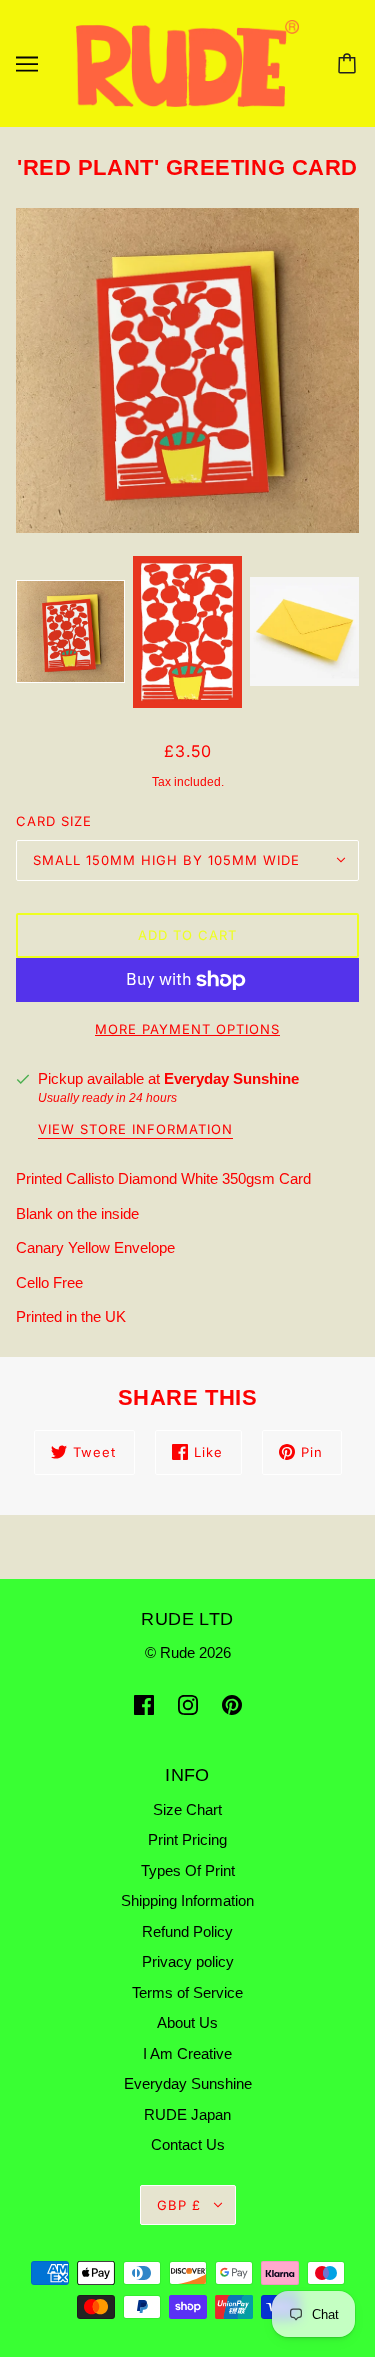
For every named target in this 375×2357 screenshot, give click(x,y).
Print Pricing (187, 1839)
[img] (144, 1704)
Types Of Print (188, 1870)
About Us (187, 2022)
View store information (135, 1130)
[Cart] (350, 64)
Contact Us (188, 2144)
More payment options (187, 1029)
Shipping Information (187, 1900)
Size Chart (187, 1809)
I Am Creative (187, 2053)
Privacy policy (188, 1961)
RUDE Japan (187, 2114)
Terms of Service (187, 1992)
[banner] (187, 62)
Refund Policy (187, 1931)
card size (54, 821)
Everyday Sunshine (231, 1078)
